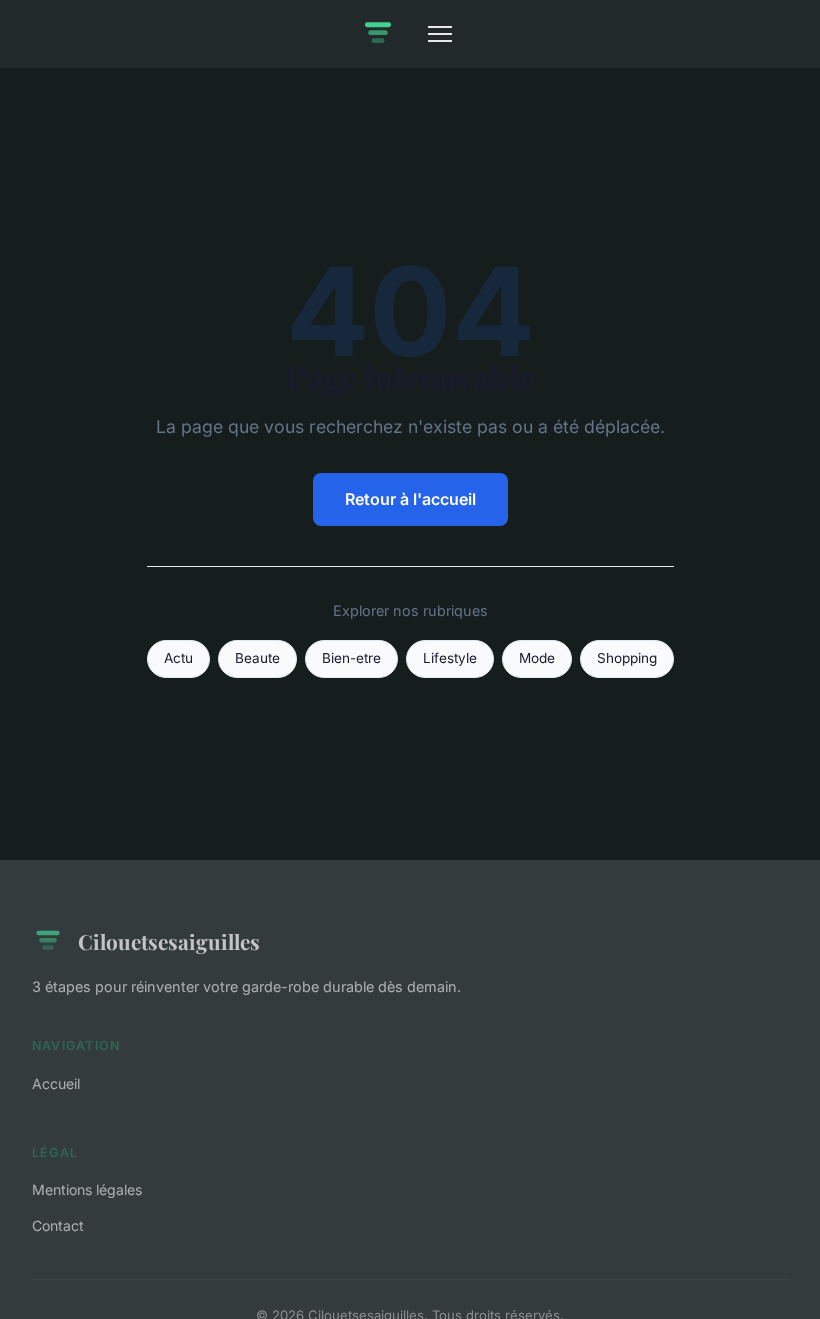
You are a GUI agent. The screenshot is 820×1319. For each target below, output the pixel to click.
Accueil (56, 1083)
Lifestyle (450, 658)
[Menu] (440, 34)
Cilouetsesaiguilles (169, 941)
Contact (58, 1225)
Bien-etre (351, 658)
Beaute (257, 658)
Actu (178, 658)
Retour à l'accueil (410, 499)
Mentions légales (87, 1189)
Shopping (627, 658)
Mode (537, 658)
